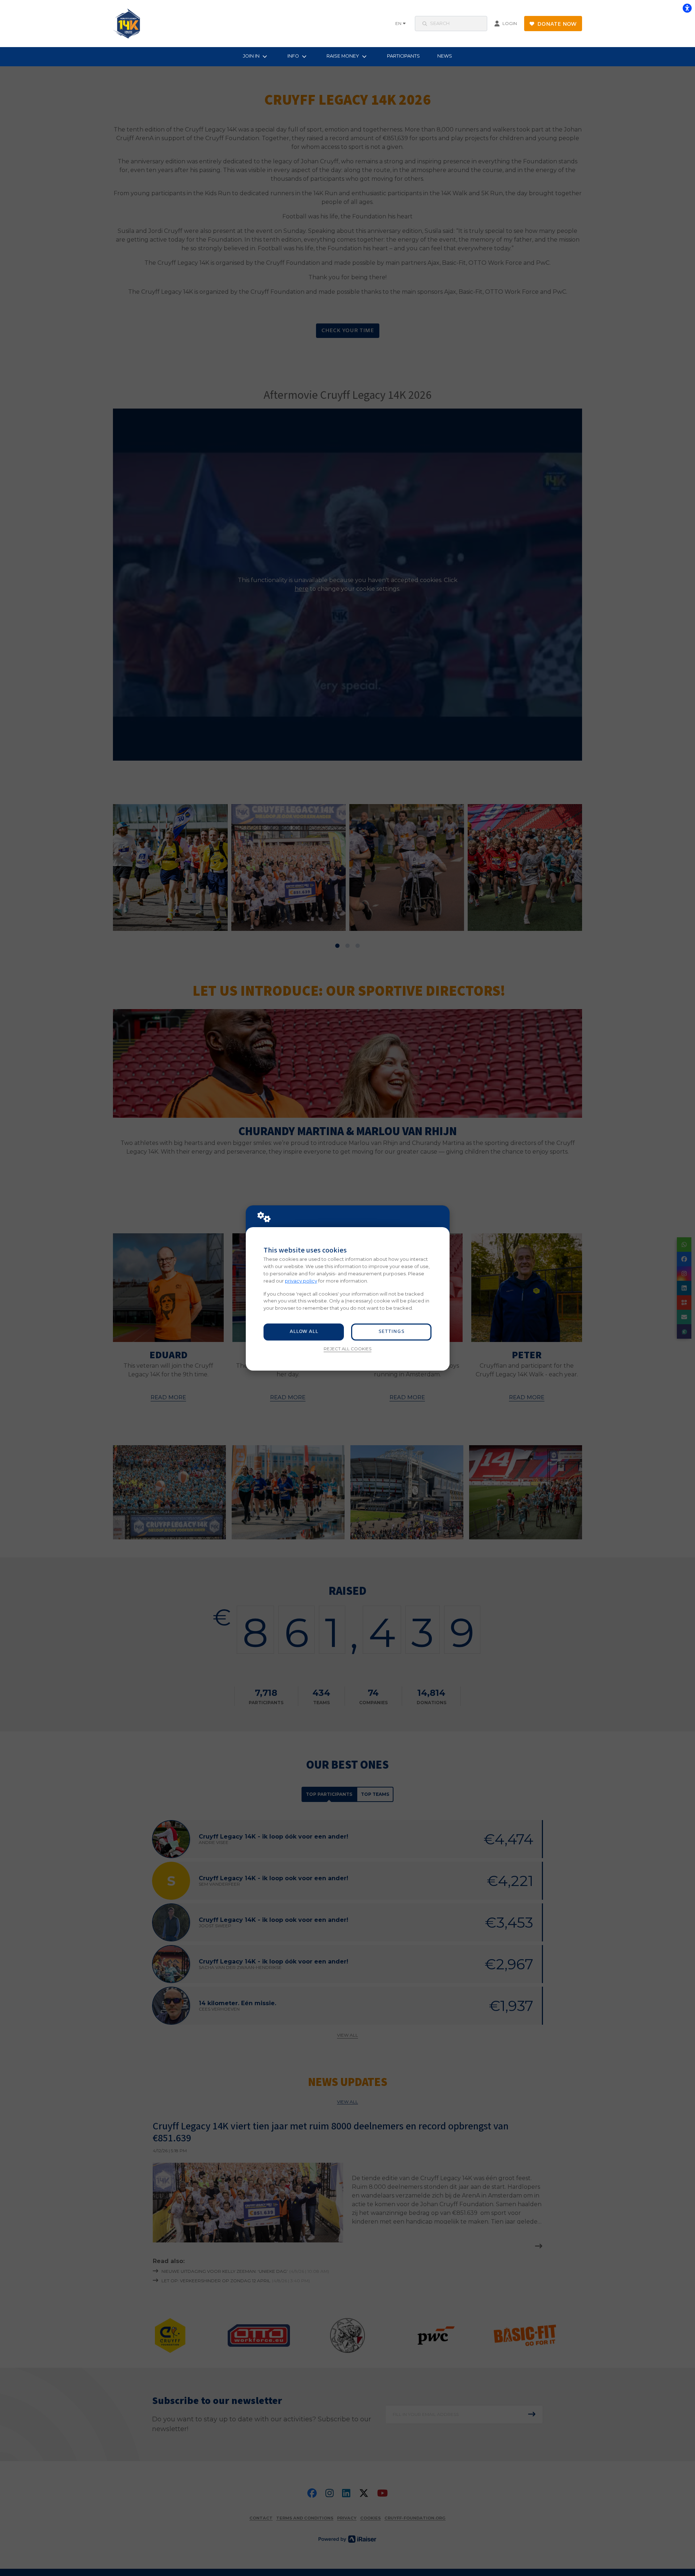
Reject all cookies (347, 1349)
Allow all (304, 1332)
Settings (391, 1332)
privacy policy (301, 1281)
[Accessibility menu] (687, 8)
